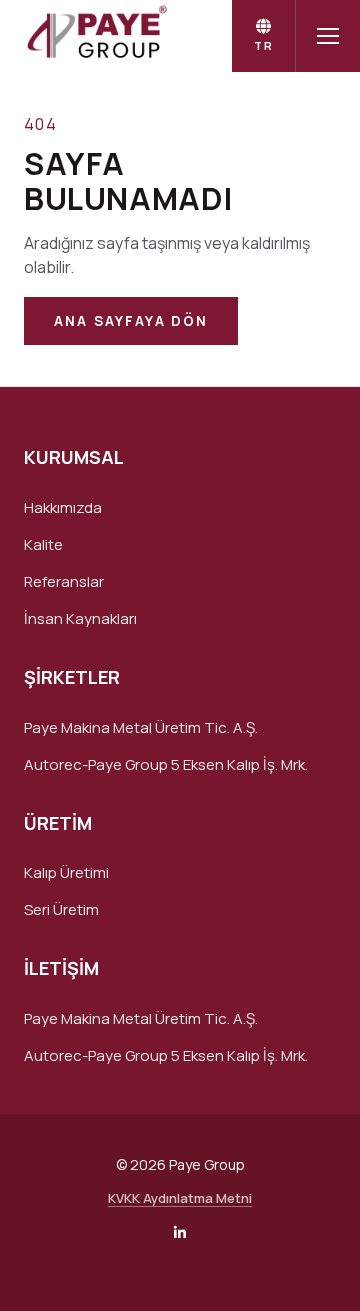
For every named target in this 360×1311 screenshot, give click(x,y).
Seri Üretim (61, 909)
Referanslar (64, 581)
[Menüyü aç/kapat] (328, 36)
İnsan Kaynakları (80, 618)
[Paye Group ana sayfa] (95, 36)
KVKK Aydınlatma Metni (180, 1198)
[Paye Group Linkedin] (180, 1232)
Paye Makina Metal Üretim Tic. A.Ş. (141, 727)
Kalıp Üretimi (66, 872)
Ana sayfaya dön (131, 321)
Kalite (43, 544)
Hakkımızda (63, 507)
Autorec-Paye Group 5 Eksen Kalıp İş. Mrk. (166, 764)
